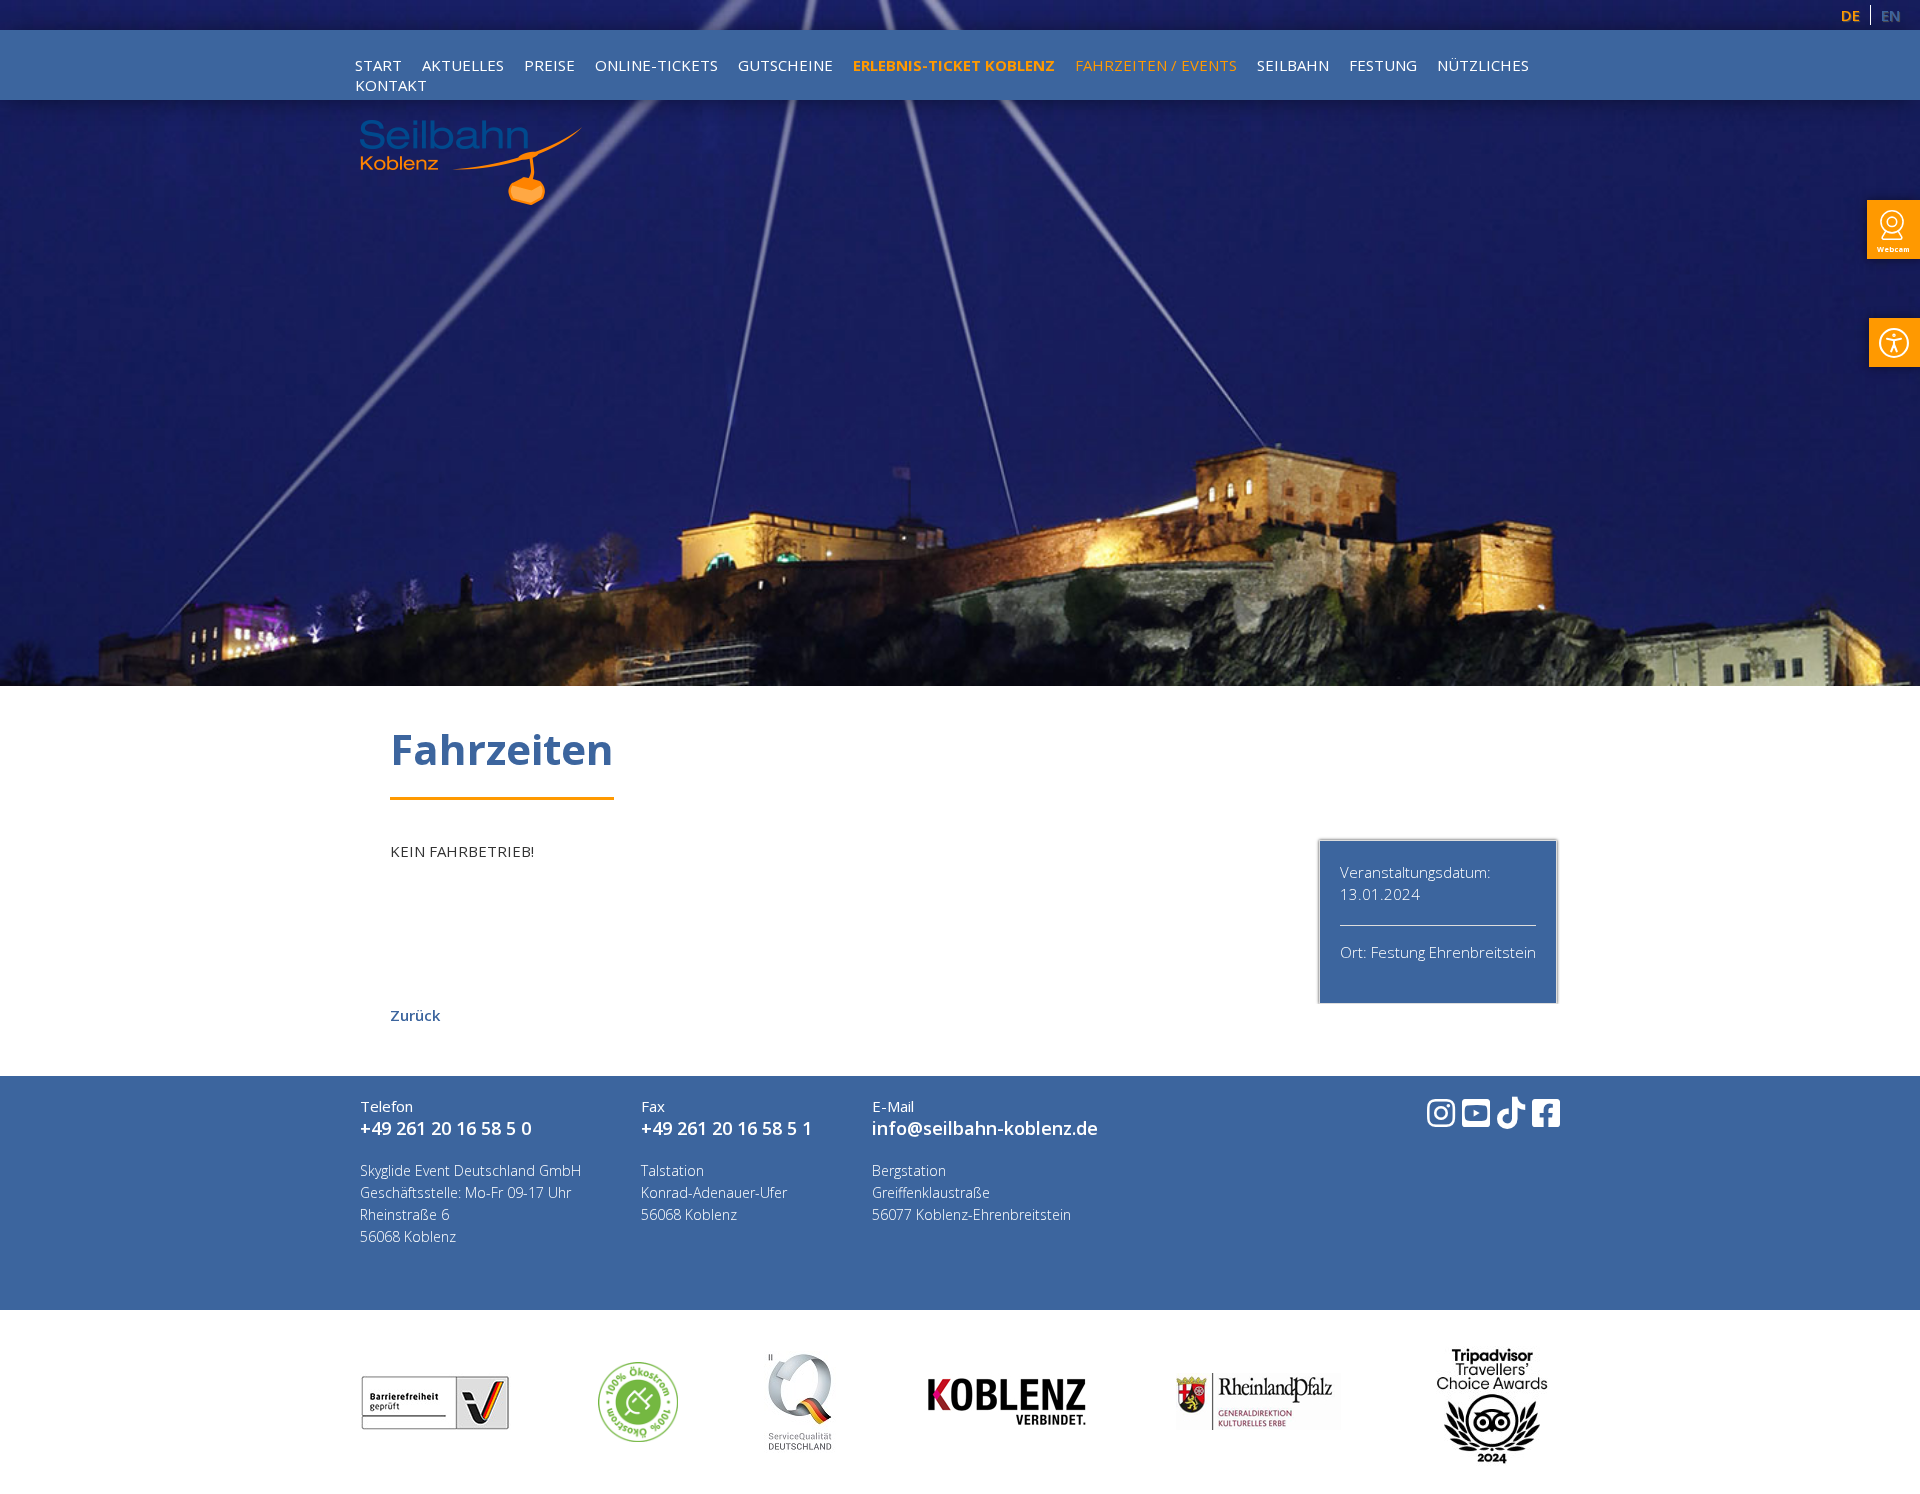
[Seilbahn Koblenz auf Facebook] (1544, 1119)
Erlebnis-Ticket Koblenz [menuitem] (954, 65)
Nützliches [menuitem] (1483, 65)
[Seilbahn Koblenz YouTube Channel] (1474, 1119)
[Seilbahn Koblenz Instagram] (1439, 1119)
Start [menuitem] (378, 65)
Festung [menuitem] (1383, 65)
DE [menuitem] (1850, 15)
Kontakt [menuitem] (391, 85)
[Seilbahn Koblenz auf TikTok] (1509, 1119)
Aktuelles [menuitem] (463, 65)
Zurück (415, 1015)
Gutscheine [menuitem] (785, 65)
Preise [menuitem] (549, 65)
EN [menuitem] (1890, 15)
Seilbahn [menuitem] (1293, 65)
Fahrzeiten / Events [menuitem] (1156, 65)
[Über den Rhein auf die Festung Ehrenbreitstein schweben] (471, 199)
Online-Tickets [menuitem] (656, 65)
